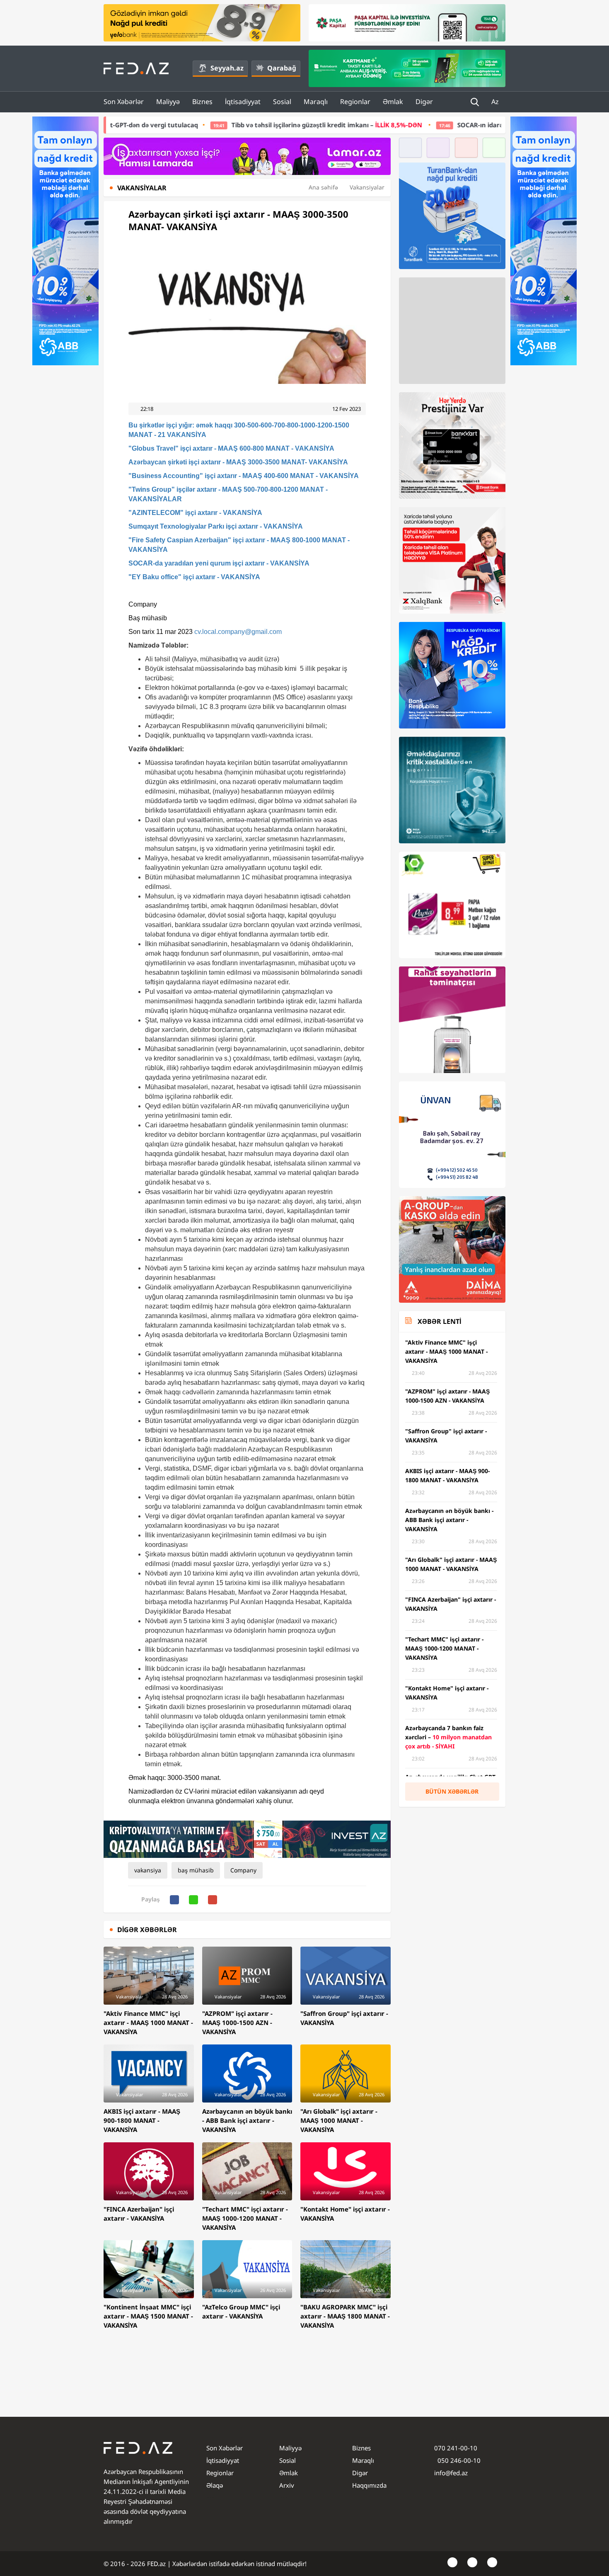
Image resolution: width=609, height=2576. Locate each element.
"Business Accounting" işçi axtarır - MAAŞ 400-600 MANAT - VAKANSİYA (244, 476)
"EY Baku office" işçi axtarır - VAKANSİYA (194, 577)
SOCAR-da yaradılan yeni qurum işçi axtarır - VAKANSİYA (219, 563)
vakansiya (148, 1870)
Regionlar (355, 102)
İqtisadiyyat (243, 102)
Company (243, 1870)
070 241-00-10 (456, 2448)
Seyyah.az (227, 68)
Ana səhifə (323, 187)
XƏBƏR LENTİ (439, 1321)
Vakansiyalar (367, 187)
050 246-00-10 (458, 2460)
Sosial (282, 102)
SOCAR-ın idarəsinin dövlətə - (431, 125)
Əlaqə (215, 2485)
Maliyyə (168, 102)
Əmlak (393, 102)
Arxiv (287, 2485)
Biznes (202, 102)
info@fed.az (451, 2473)
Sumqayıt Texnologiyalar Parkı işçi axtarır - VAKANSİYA (216, 526)
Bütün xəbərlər (452, 1791)
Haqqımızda (369, 2485)
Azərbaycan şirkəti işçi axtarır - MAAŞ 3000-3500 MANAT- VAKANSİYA (238, 462)
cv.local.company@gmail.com (238, 632)
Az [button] (496, 102)
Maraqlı (316, 102)
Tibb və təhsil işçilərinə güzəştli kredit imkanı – (200, 125)
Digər (424, 102)
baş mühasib (196, 1870)
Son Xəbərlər (124, 102)
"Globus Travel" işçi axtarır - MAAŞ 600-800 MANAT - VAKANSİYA (231, 448)
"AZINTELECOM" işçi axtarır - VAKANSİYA (195, 513)
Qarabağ (282, 68)
